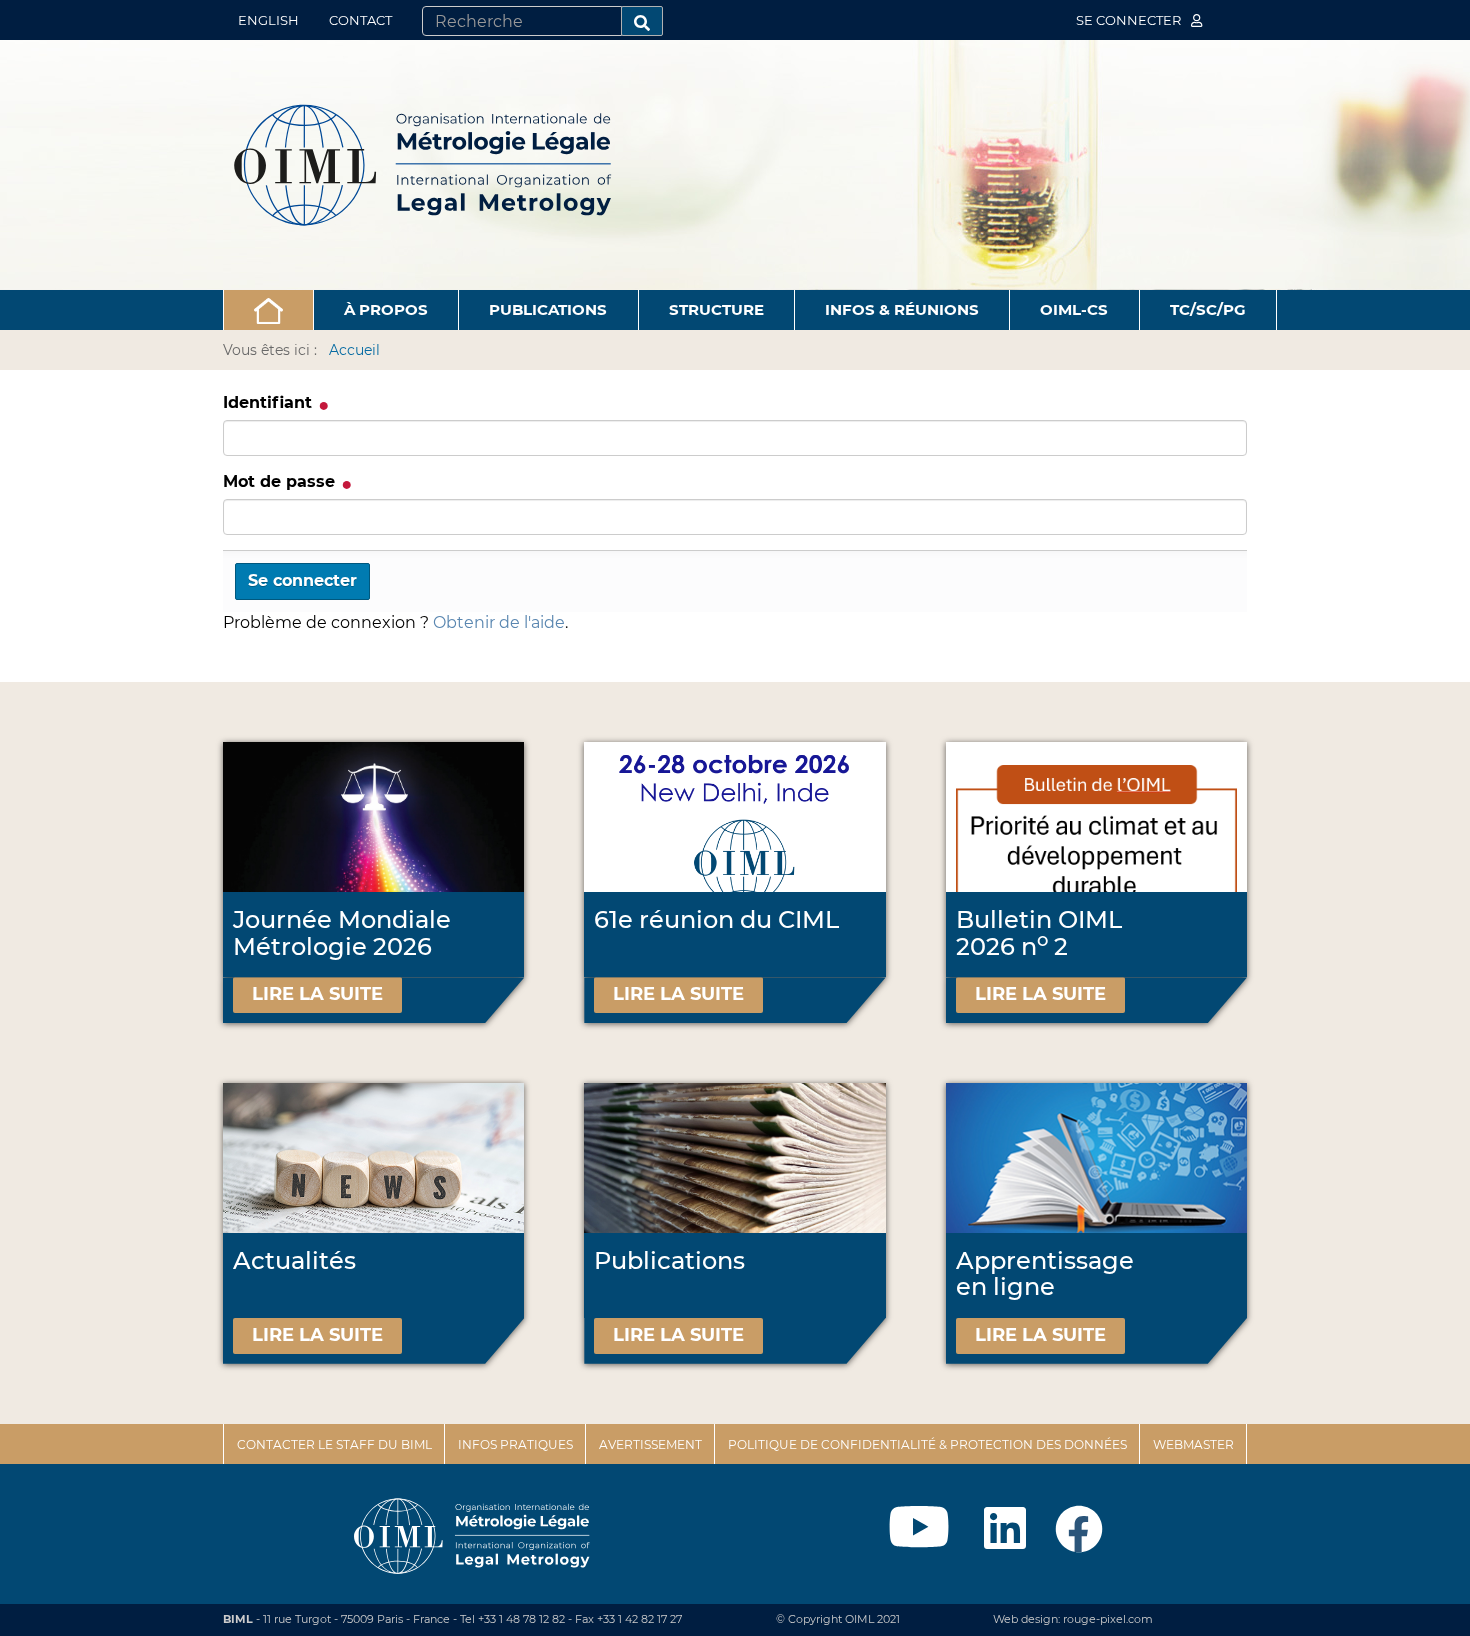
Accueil (354, 350)
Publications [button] (548, 309)
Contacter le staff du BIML (334, 1444)
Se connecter (1130, 20)
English (268, 20)
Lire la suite (317, 994)
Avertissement (650, 1444)
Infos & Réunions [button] (902, 309)
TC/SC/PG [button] (1208, 309)
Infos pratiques (515, 1444)
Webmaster (1193, 1444)
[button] (268, 310)
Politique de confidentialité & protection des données (927, 1444)
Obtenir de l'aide (499, 622)
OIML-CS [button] (1074, 309)
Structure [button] (716, 309)
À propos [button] (386, 309)
